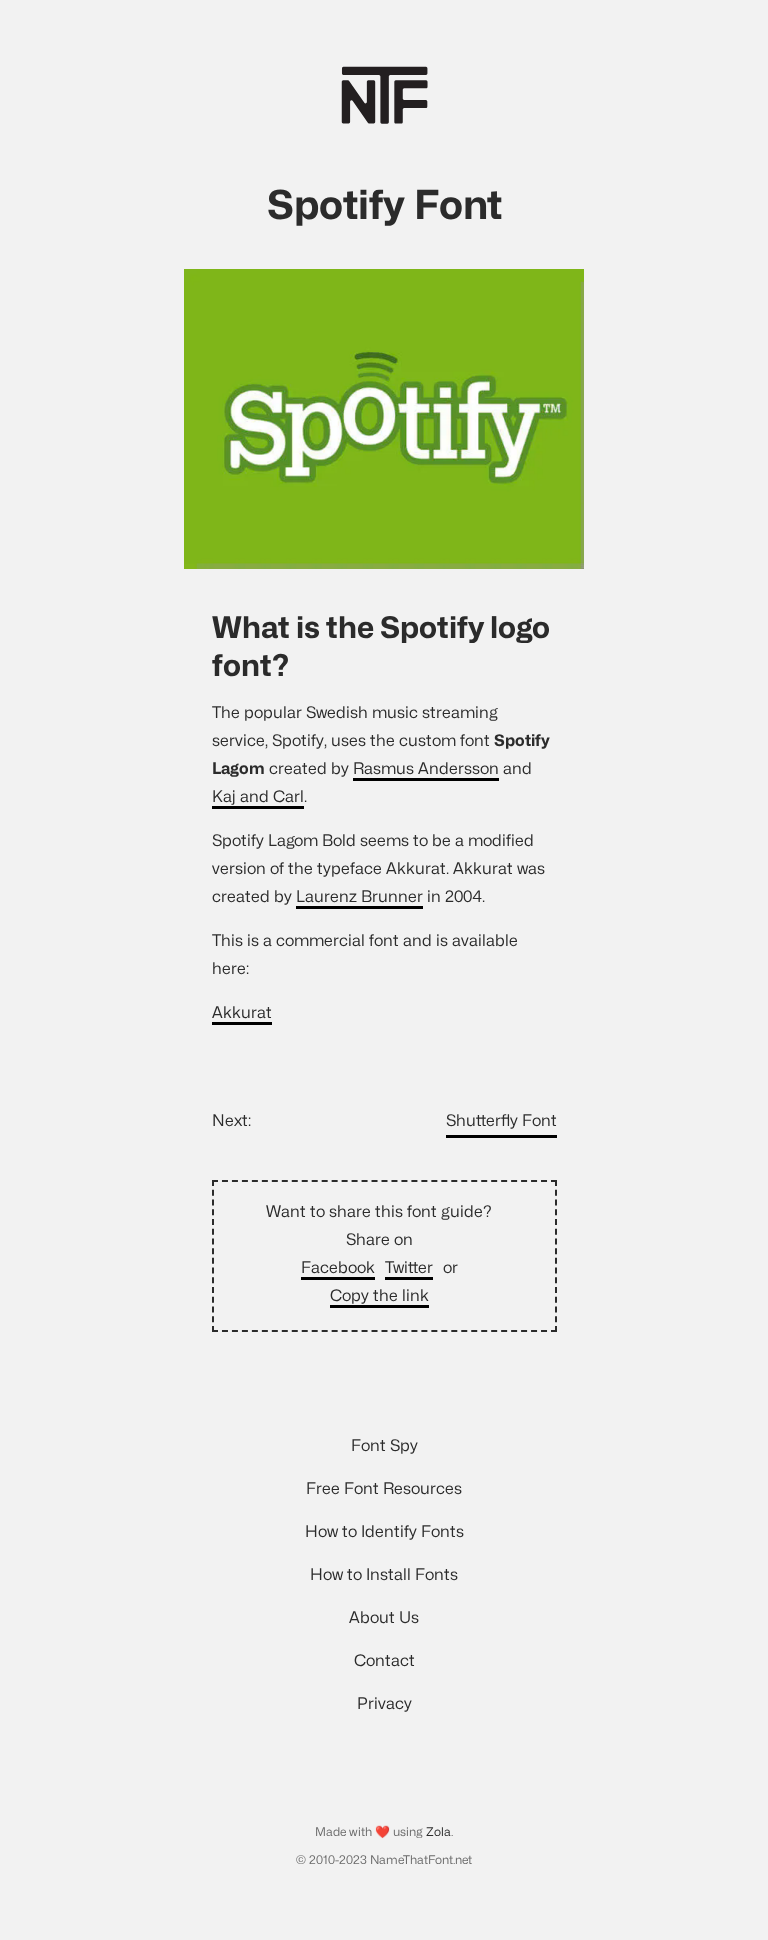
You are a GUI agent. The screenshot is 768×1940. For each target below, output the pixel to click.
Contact (384, 1660)
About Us (384, 1617)
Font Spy (384, 1445)
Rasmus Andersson (426, 768)
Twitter (409, 1267)
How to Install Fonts (384, 1574)
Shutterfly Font (501, 1120)
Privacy (384, 1703)
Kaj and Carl (258, 796)
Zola (438, 1831)
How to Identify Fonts (384, 1531)
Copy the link (379, 1295)
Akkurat (242, 1012)
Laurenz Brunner (359, 896)
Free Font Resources (384, 1488)
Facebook (338, 1267)
